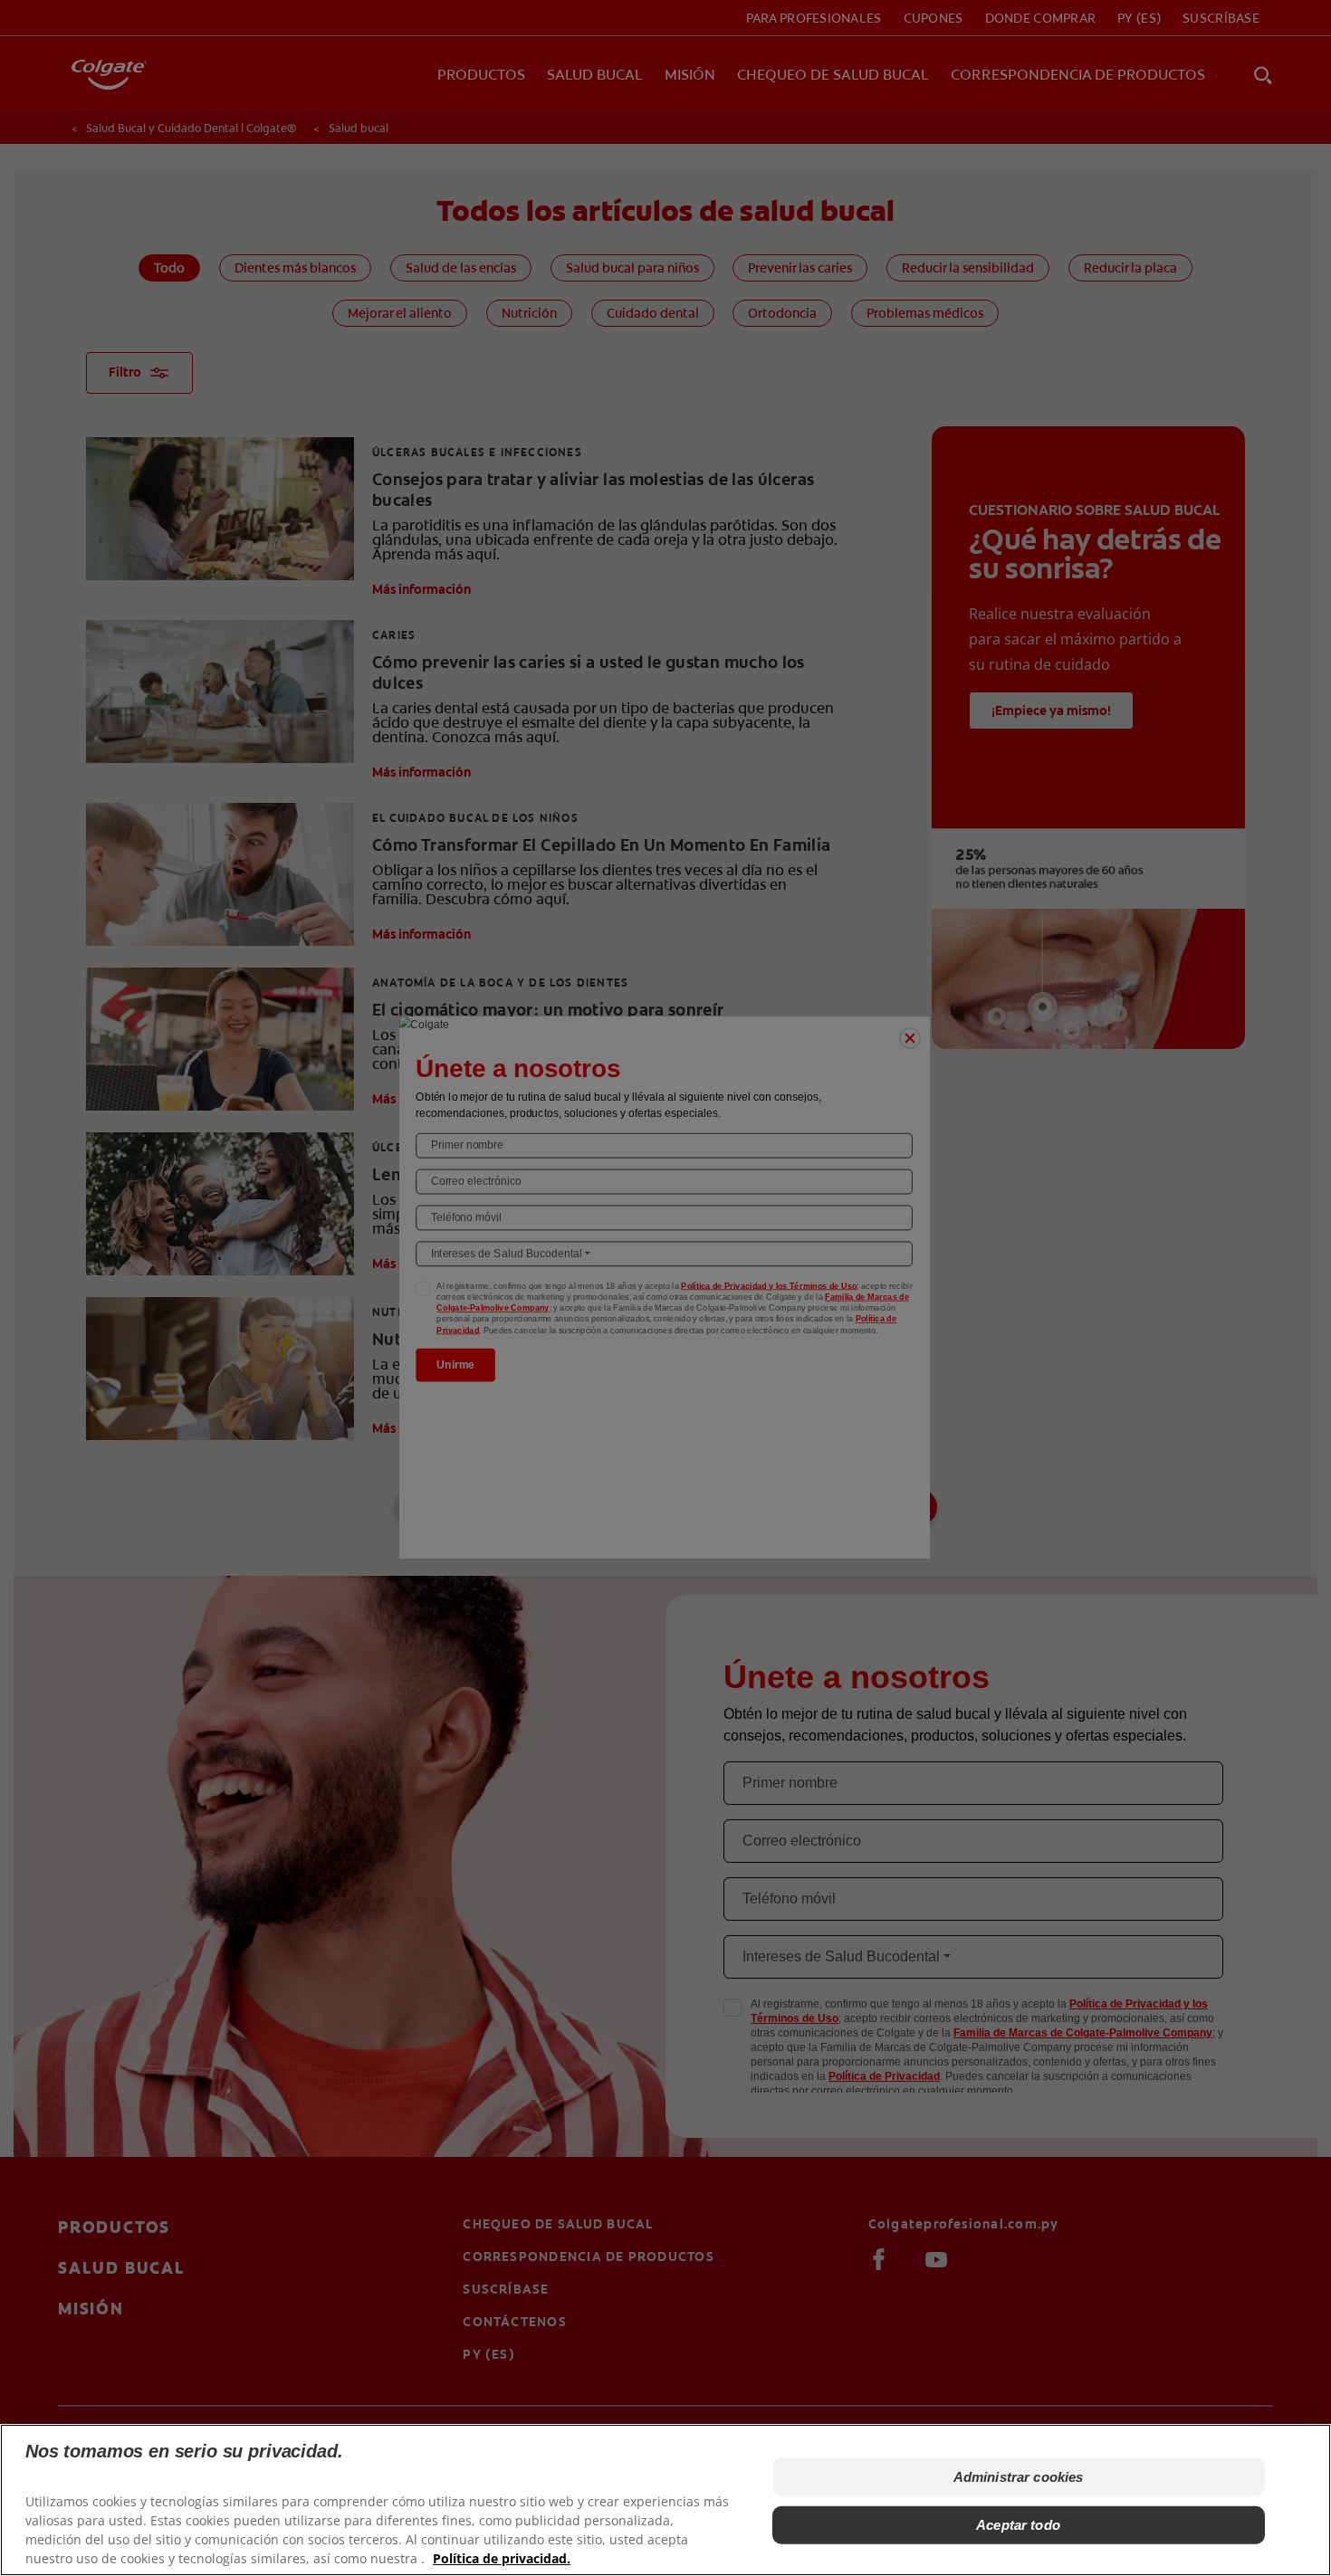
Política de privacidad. (502, 2558)
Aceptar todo (1018, 2524)
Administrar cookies (1019, 2477)
